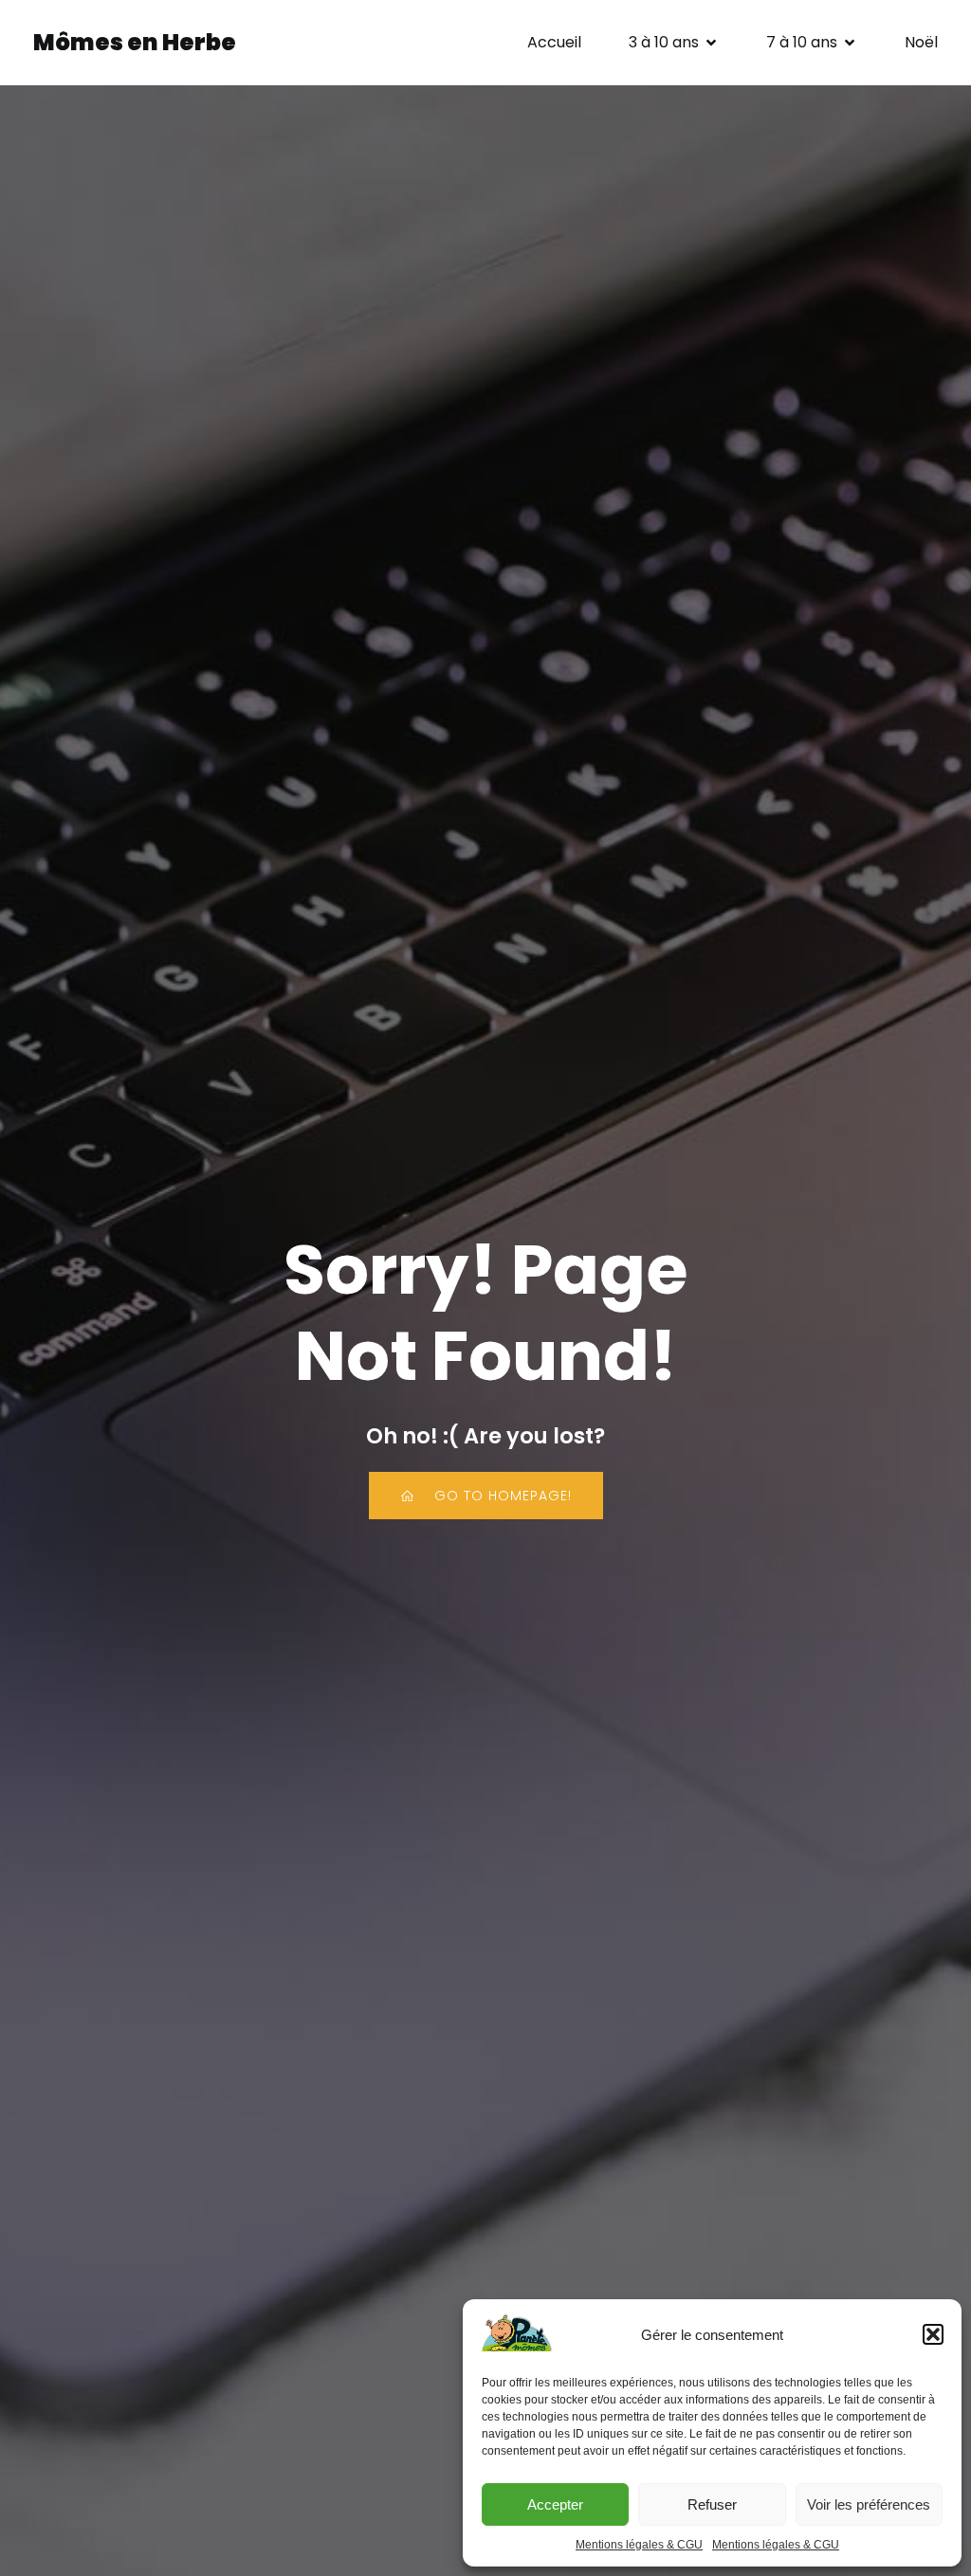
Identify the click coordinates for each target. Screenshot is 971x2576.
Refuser (712, 2504)
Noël (921, 42)
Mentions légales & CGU (639, 2545)
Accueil (554, 42)
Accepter (555, 2504)
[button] (933, 2334)
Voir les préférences (869, 2504)
